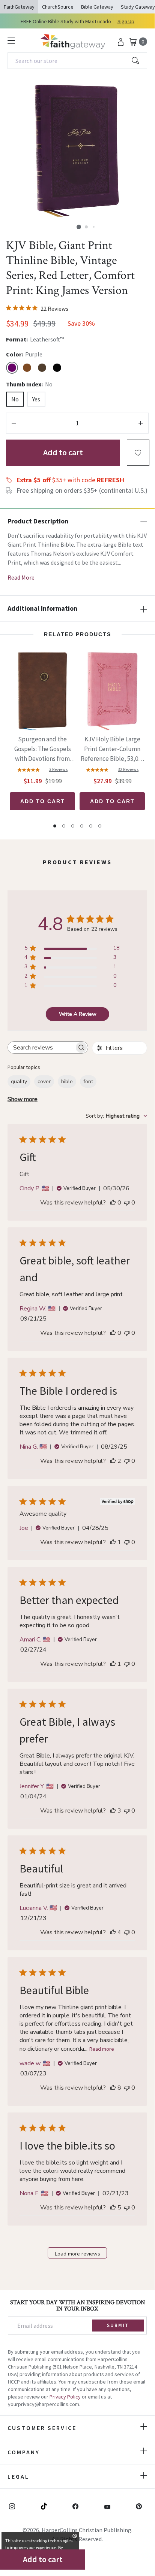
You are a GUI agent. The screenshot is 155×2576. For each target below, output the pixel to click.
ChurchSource (58, 7)
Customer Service (42, 2428)
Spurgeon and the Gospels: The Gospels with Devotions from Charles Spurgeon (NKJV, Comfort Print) (42, 749)
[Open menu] (11, 40)
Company (24, 2452)
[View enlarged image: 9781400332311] (77, 151)
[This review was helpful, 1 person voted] (113, 1542)
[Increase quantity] (141, 423)
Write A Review (78, 1014)
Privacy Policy (65, 2397)
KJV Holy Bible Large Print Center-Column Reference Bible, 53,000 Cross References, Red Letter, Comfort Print (112, 749)
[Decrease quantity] (14, 423)
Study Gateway (138, 7)
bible (67, 1082)
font (88, 1082)
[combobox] (77, 61)
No (15, 399)
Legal (18, 2476)
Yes (36, 399)
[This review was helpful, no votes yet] (113, 1203)
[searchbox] (41, 1047)
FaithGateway (19, 7)
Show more (23, 1099)
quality (19, 1082)
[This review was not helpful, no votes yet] (127, 1203)
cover (44, 1082)
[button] (79, 227)
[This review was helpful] (113, 1461)
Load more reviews (77, 2254)
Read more (102, 2049)
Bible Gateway (97, 7)
